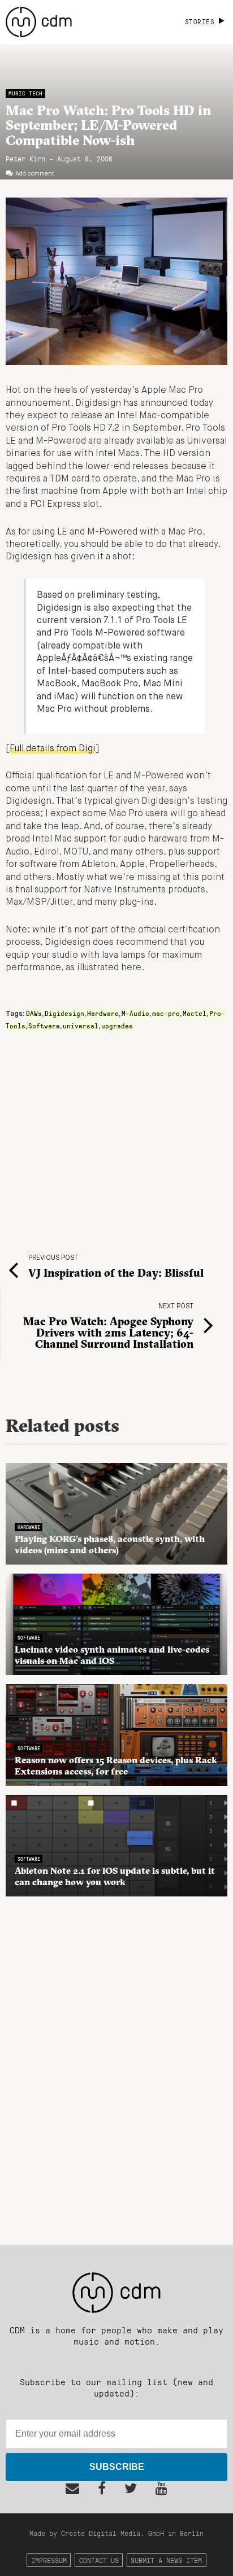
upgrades (117, 1026)
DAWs (34, 1013)
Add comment (35, 174)
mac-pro (166, 1013)
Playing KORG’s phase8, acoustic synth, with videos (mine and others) (110, 1544)
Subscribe (117, 2467)
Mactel (195, 1013)
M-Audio (135, 1013)
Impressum (49, 2560)
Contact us (99, 2560)
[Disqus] (116, 2065)
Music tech (25, 93)
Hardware (103, 1013)
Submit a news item (166, 2560)
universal (81, 1026)
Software (44, 1026)
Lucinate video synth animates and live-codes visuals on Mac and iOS (112, 1655)
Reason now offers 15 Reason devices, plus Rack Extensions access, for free (116, 1765)
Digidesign (64, 1013)
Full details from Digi (53, 749)
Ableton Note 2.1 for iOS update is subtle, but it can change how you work (115, 1876)
